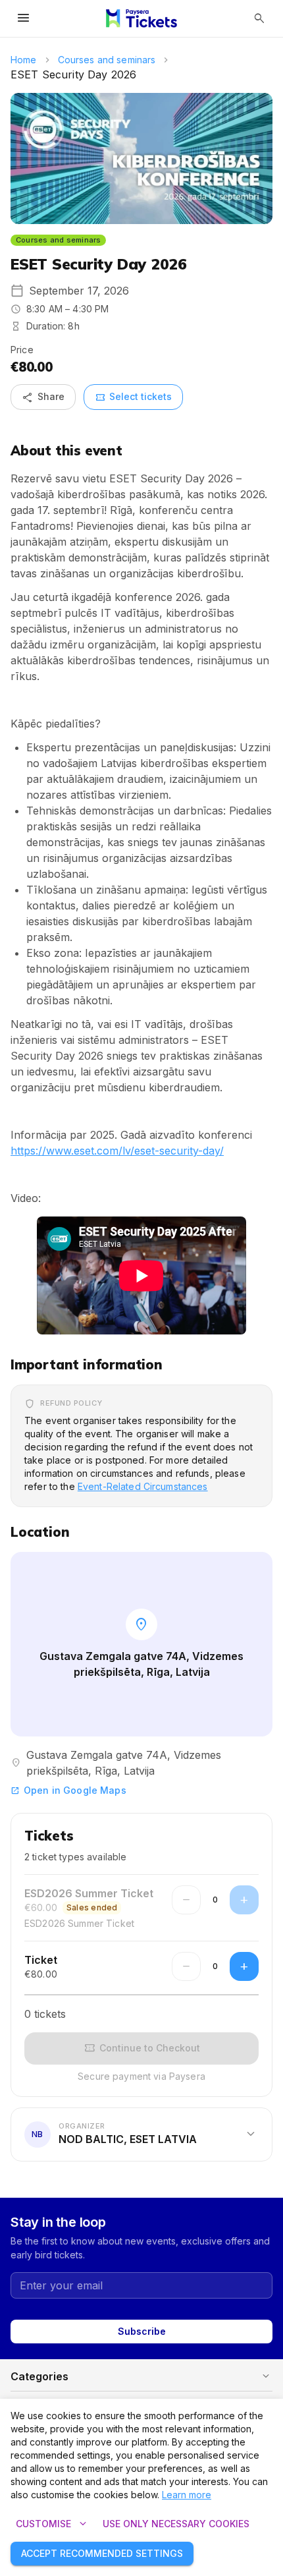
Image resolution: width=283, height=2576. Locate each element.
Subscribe (142, 2331)
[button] (141, 2134)
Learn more (187, 2495)
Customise (53, 2524)
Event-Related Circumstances (143, 1486)
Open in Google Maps (68, 1790)
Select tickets (133, 397)
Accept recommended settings (102, 2553)
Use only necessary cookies (176, 2524)
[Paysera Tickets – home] (141, 18)
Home (24, 60)
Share (43, 397)
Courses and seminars (107, 60)
